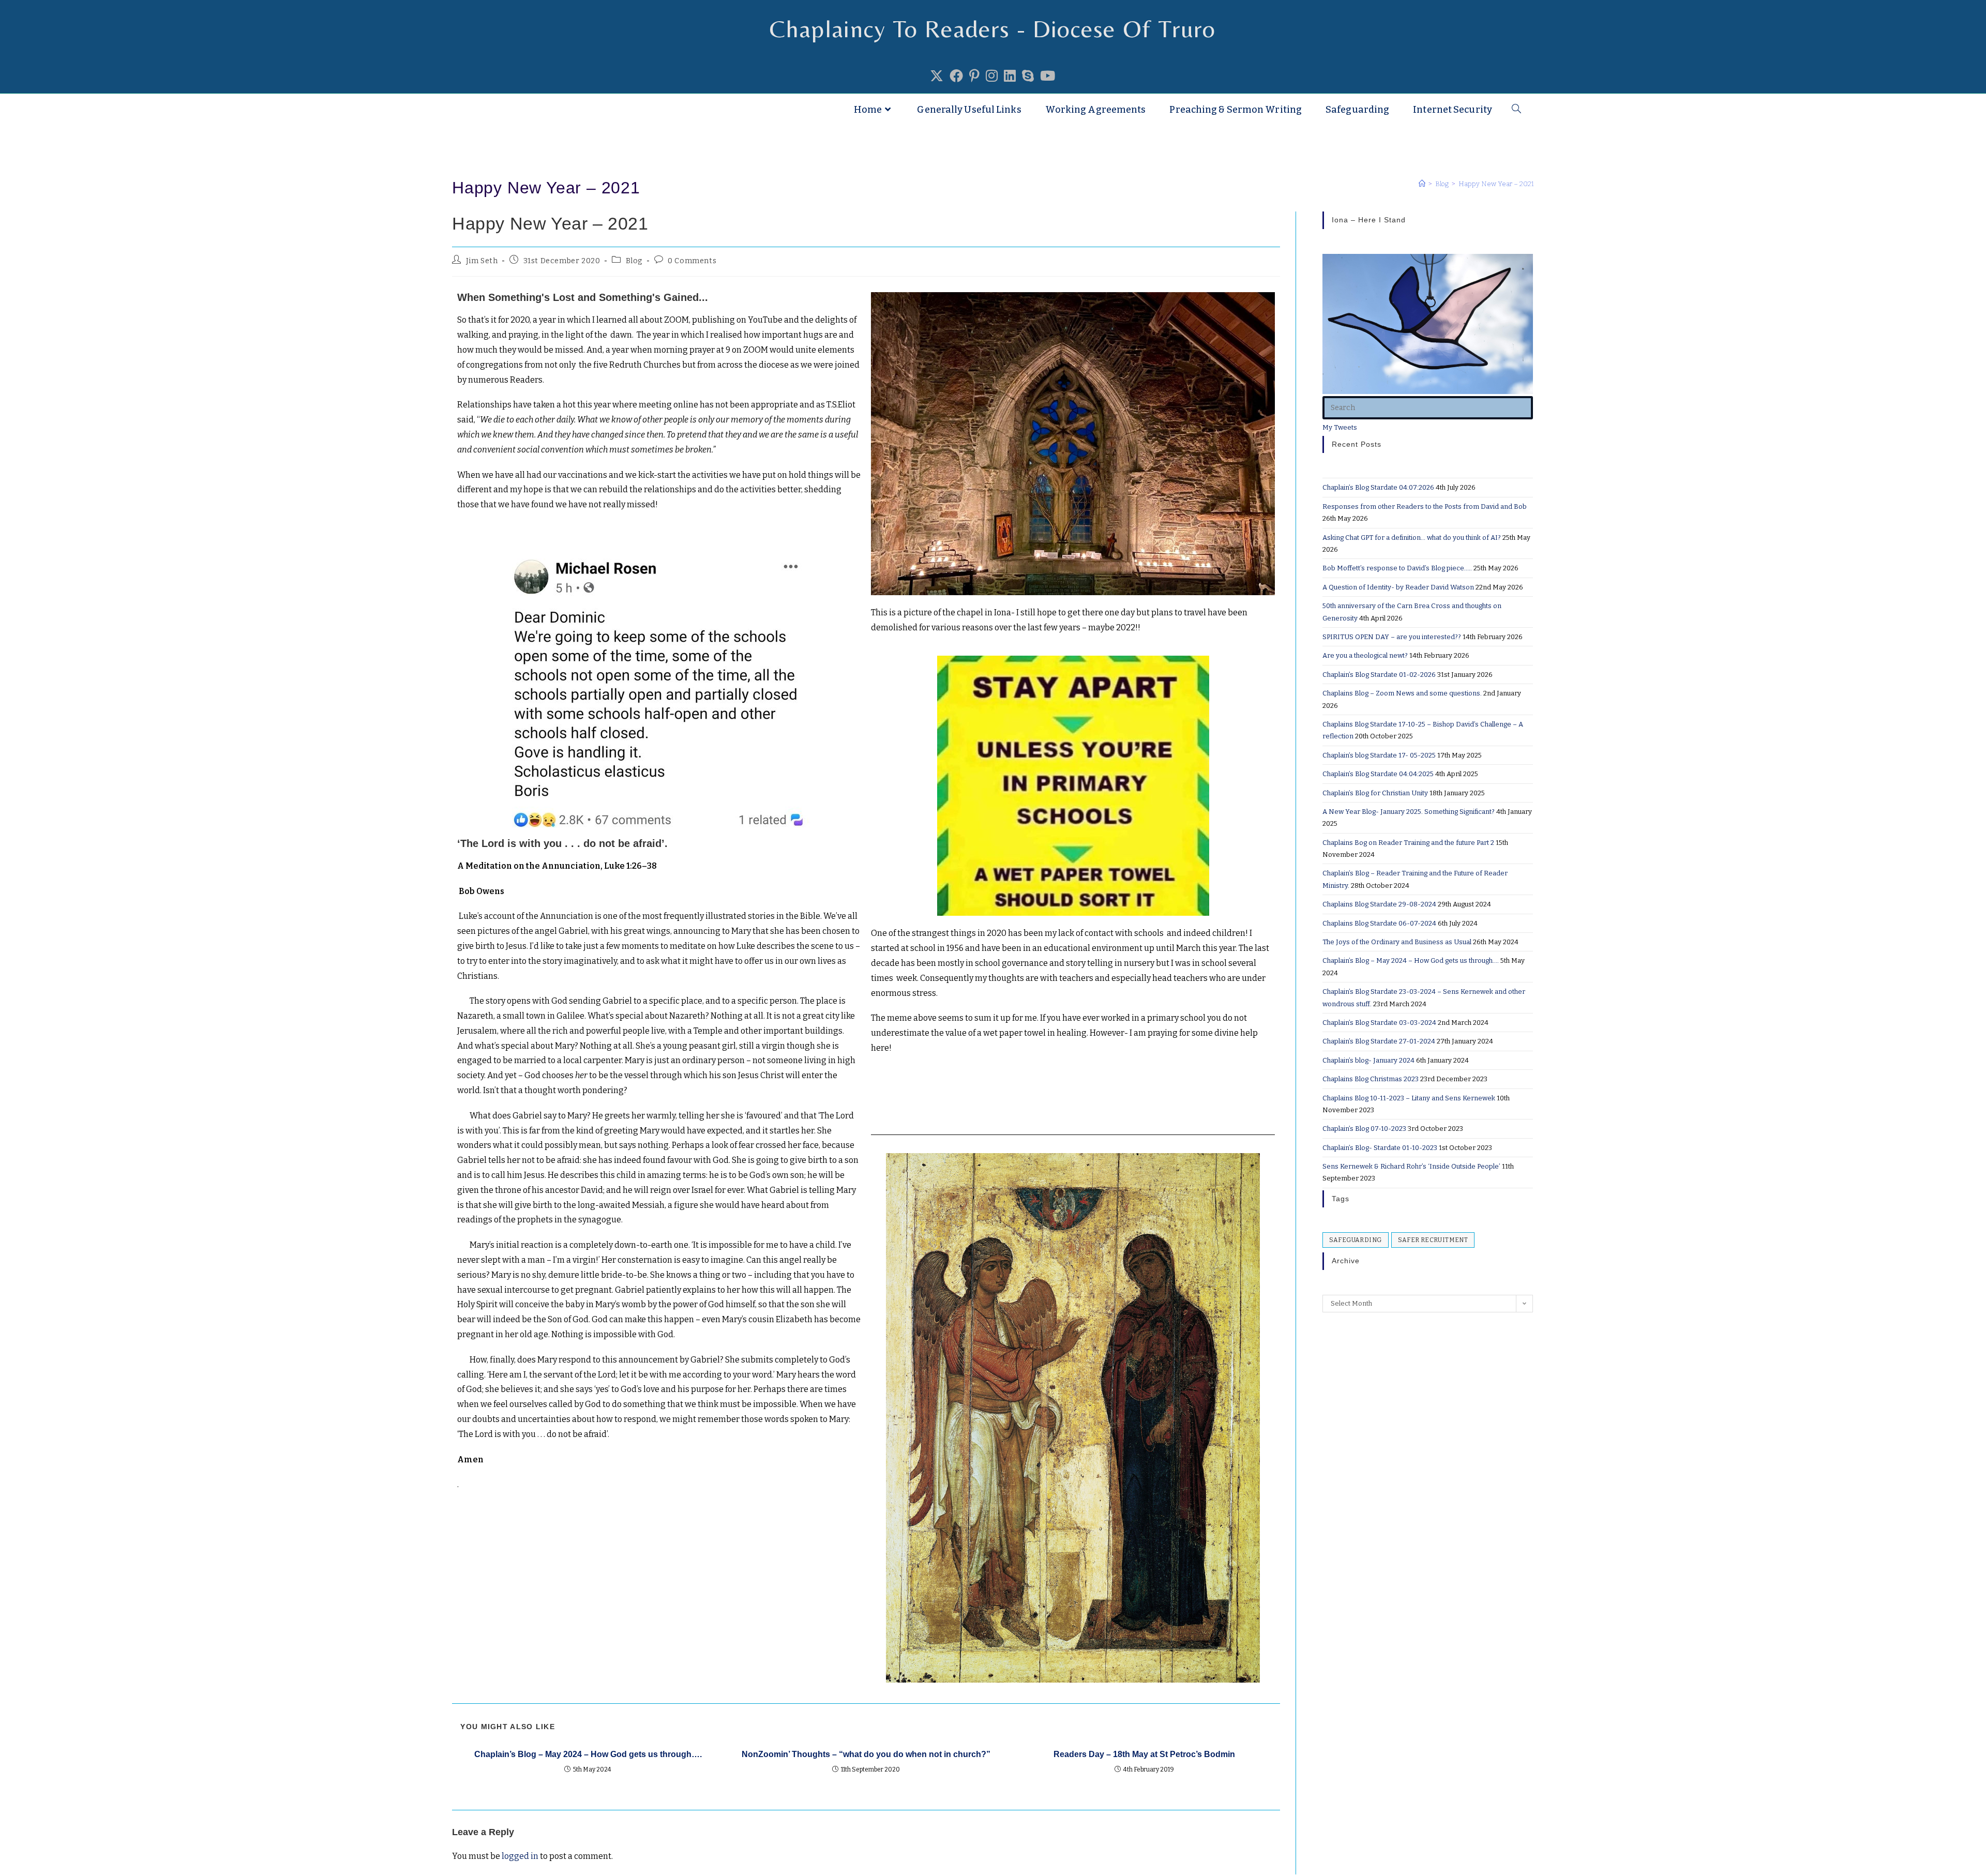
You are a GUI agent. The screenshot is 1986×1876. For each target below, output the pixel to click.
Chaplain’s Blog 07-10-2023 (1364, 1129)
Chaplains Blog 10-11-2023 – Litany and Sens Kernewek (1409, 1098)
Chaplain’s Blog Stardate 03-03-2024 (1379, 1023)
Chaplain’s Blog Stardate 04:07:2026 (1378, 487)
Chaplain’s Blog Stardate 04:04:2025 (1378, 774)
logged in (520, 1856)
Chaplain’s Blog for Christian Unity (1375, 793)
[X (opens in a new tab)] (937, 77)
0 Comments (692, 261)
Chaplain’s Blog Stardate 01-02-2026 (1379, 675)
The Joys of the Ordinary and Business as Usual (1397, 942)
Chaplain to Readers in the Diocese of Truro (586, 110)
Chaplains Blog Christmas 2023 (1371, 1079)
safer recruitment (1433, 1240)
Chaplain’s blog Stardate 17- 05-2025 (1379, 755)
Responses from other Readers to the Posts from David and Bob (1425, 506)
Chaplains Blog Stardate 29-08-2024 (1379, 904)
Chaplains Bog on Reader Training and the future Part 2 (1408, 843)
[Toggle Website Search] (1516, 110)
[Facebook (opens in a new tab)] (956, 77)
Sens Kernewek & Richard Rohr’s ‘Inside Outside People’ (1411, 1166)
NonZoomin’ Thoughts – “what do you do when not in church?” (866, 1754)
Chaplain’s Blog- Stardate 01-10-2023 (1380, 1148)
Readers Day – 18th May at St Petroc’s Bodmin (1144, 1754)
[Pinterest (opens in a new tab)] (974, 77)
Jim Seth (482, 261)
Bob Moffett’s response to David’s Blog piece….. (1397, 568)
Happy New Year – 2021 (1496, 184)
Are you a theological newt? (1365, 655)
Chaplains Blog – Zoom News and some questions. (1402, 693)
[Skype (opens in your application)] (1028, 77)
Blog (634, 261)
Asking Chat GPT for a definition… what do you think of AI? (1412, 538)
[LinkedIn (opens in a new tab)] (1010, 77)
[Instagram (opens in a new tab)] (992, 77)
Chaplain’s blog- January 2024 (1368, 1060)
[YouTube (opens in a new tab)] (1048, 77)
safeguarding (1356, 1240)
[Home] (1422, 184)
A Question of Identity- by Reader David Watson (1398, 587)
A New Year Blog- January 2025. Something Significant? (1409, 812)
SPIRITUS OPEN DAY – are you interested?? (1392, 637)
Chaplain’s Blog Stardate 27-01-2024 (1379, 1041)
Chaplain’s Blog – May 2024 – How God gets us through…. (588, 1754)
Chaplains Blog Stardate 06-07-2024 (1379, 923)
